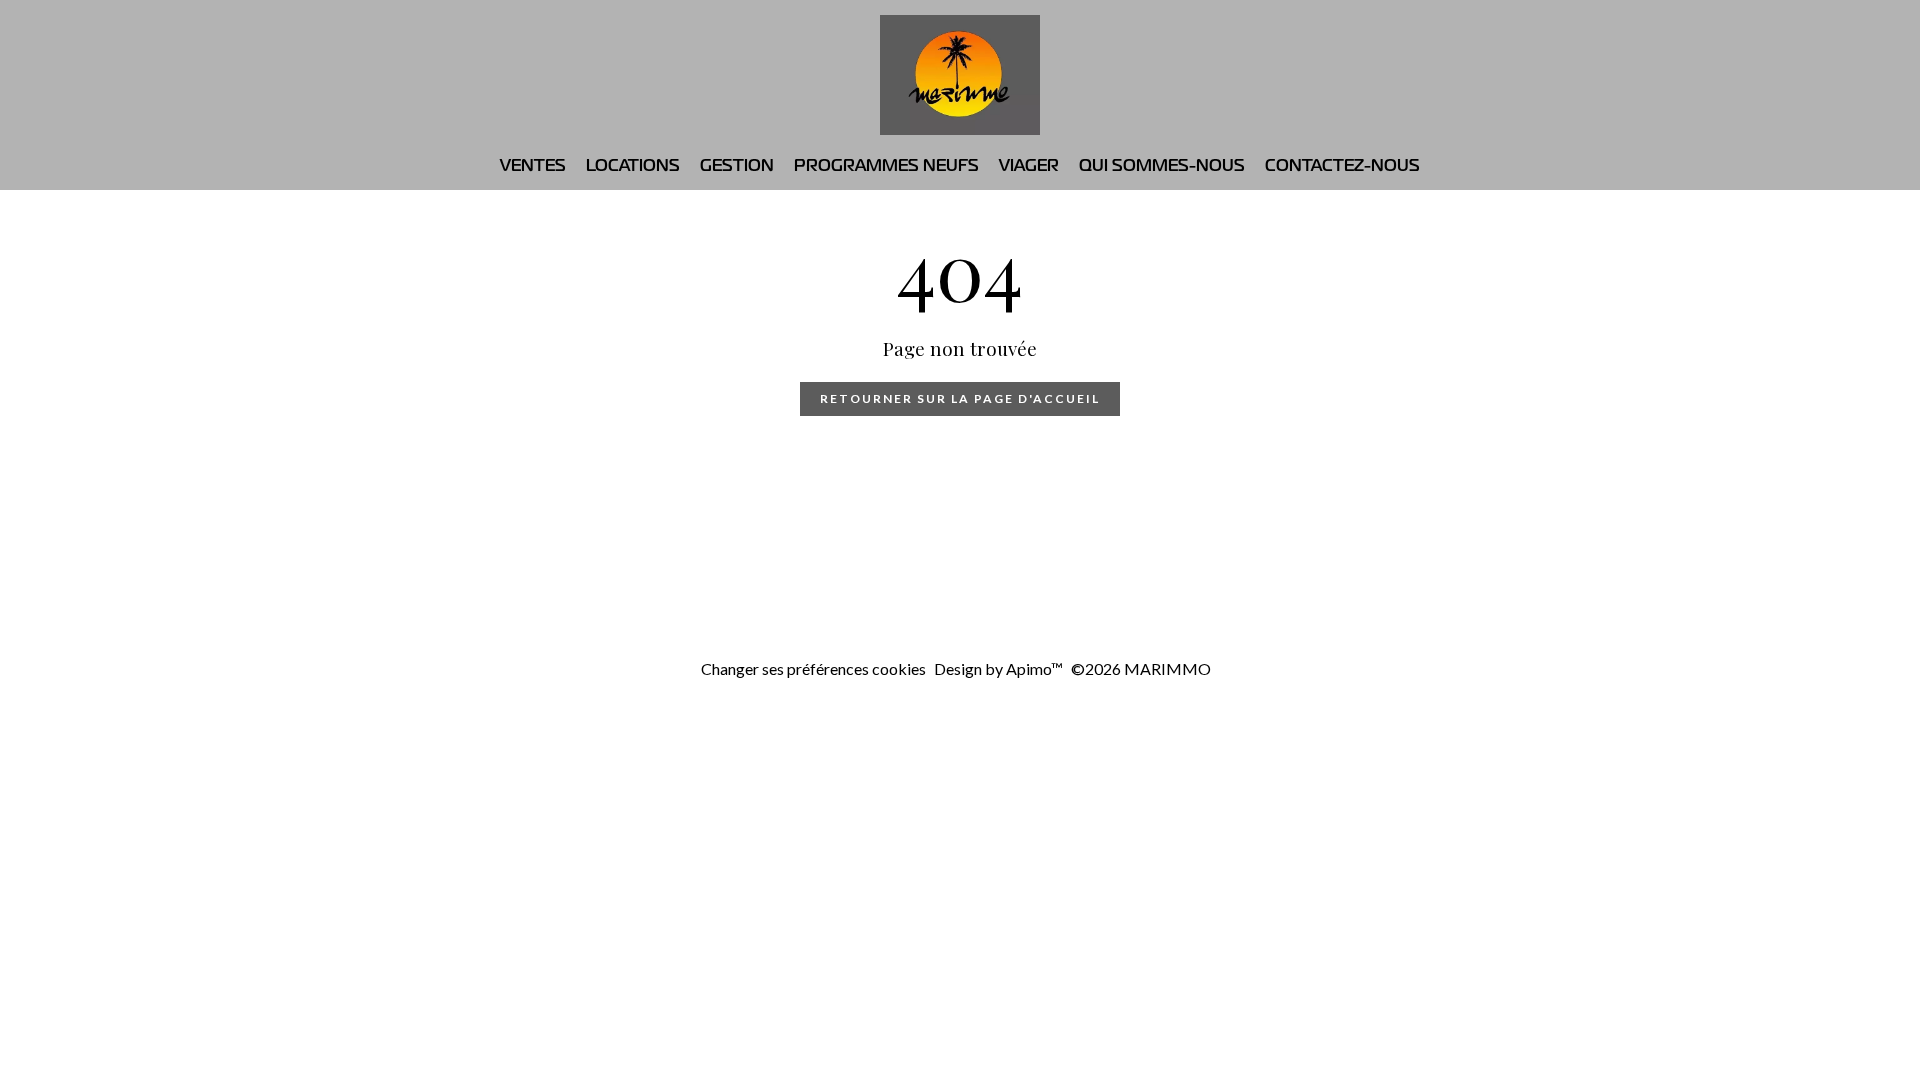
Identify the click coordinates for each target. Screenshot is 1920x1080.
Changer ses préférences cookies (813, 668)
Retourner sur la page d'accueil (960, 398)
